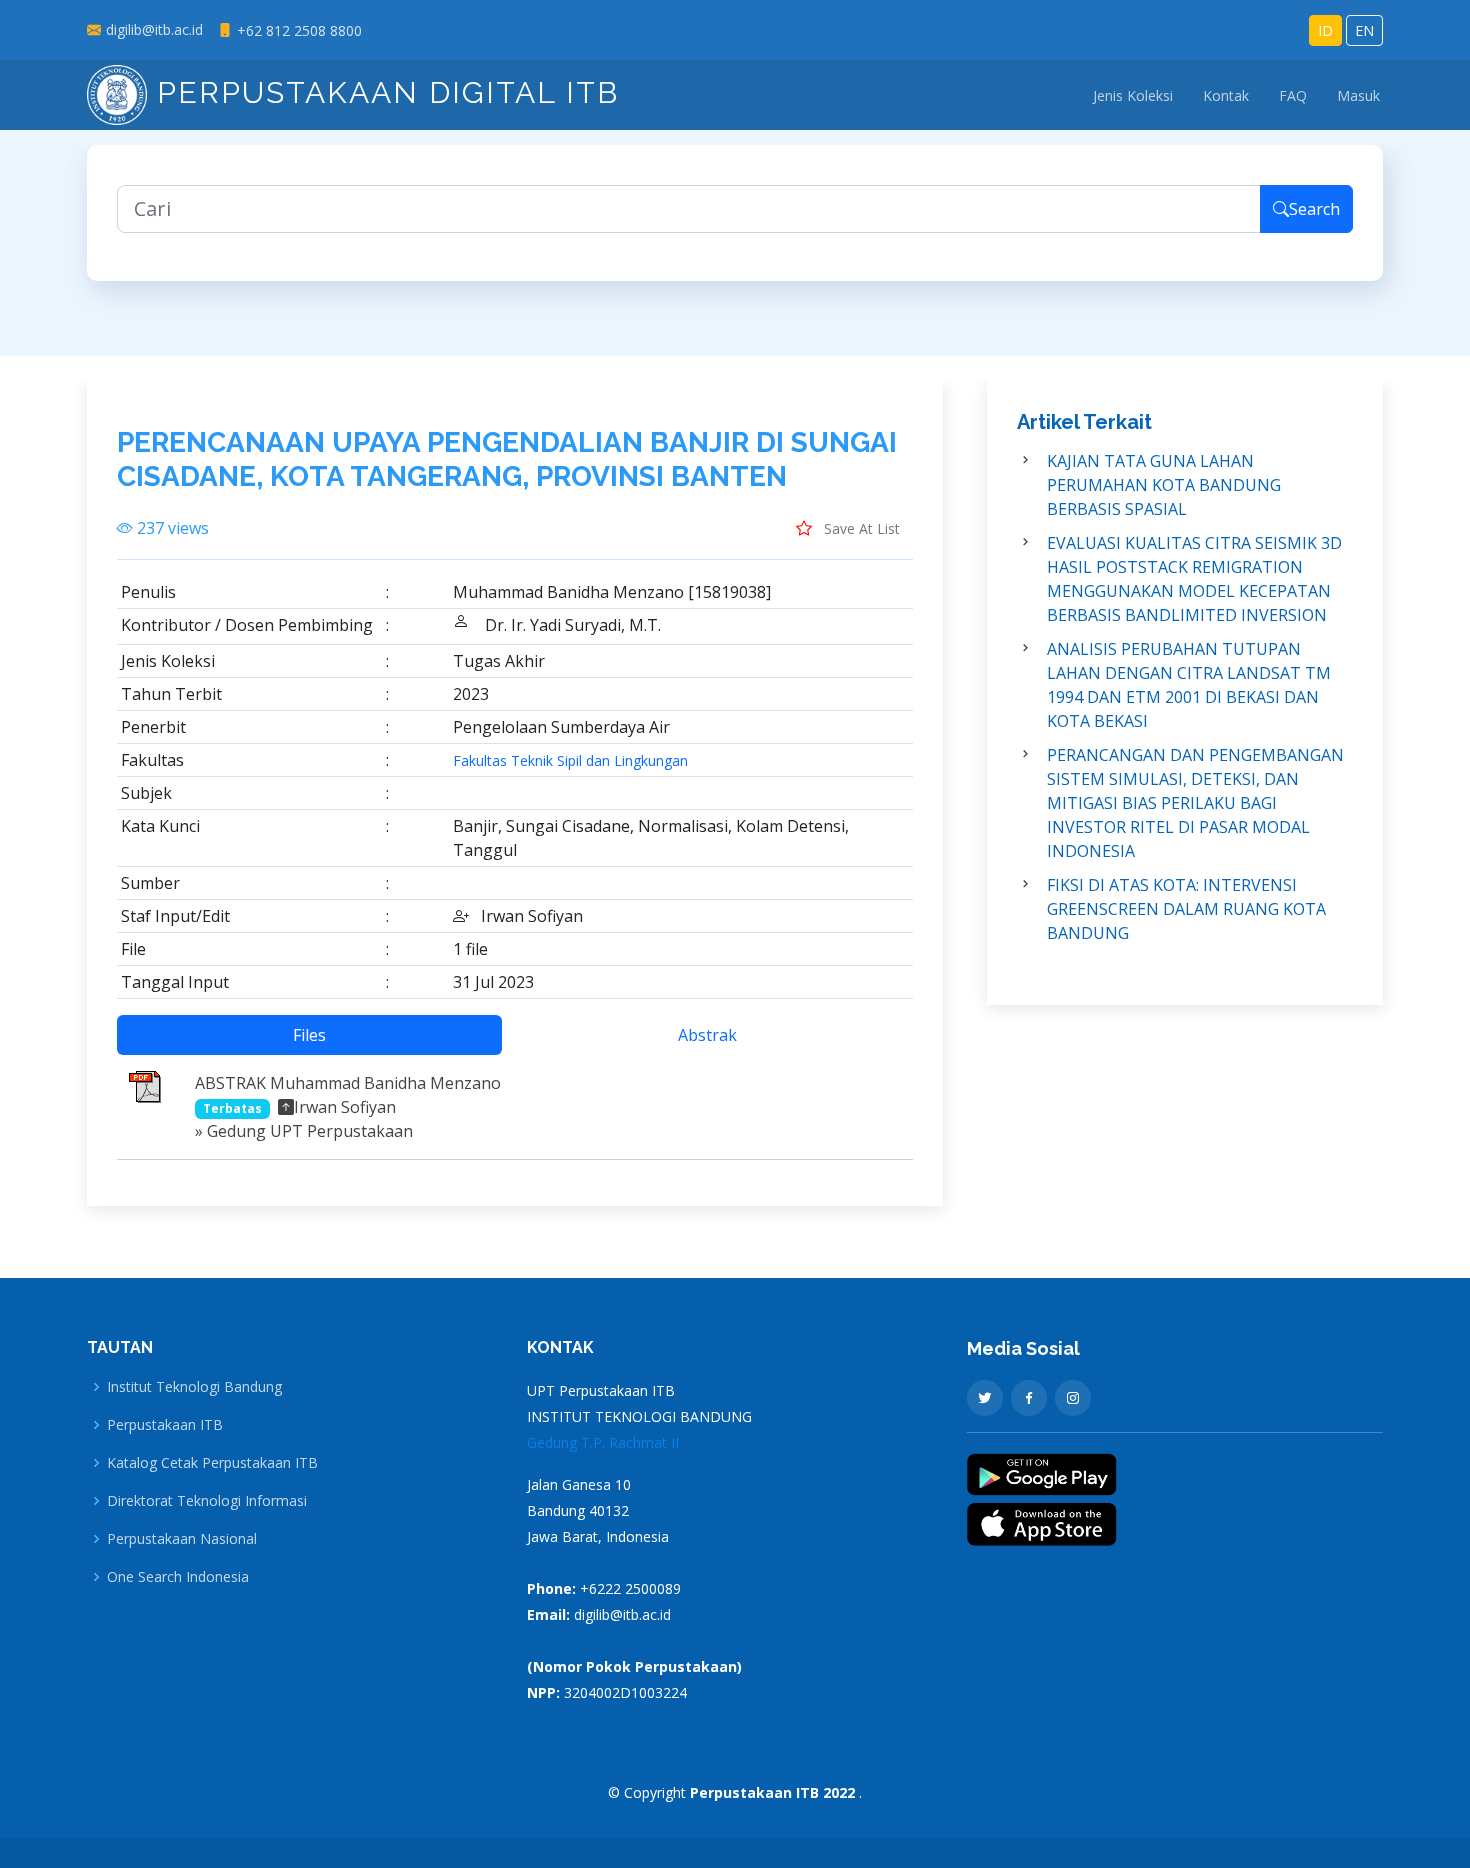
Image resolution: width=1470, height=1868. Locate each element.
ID (1325, 30)
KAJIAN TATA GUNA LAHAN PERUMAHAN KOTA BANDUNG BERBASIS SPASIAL (1164, 485)
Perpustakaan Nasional (182, 1539)
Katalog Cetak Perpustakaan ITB (212, 1463)
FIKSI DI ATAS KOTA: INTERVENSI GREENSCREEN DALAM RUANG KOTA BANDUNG (1186, 909)
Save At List (860, 528)
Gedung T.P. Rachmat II (603, 1442)
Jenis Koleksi (1133, 95)
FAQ (1293, 95)
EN (1364, 30)
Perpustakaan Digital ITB (383, 92)
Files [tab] (309, 1035)
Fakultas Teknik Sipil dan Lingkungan (570, 761)
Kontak (1226, 95)
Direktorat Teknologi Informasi (207, 1501)
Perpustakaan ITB (165, 1425)
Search (1314, 209)
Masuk (1358, 95)
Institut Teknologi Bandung (194, 1387)
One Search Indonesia (178, 1577)
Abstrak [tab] (707, 1035)
